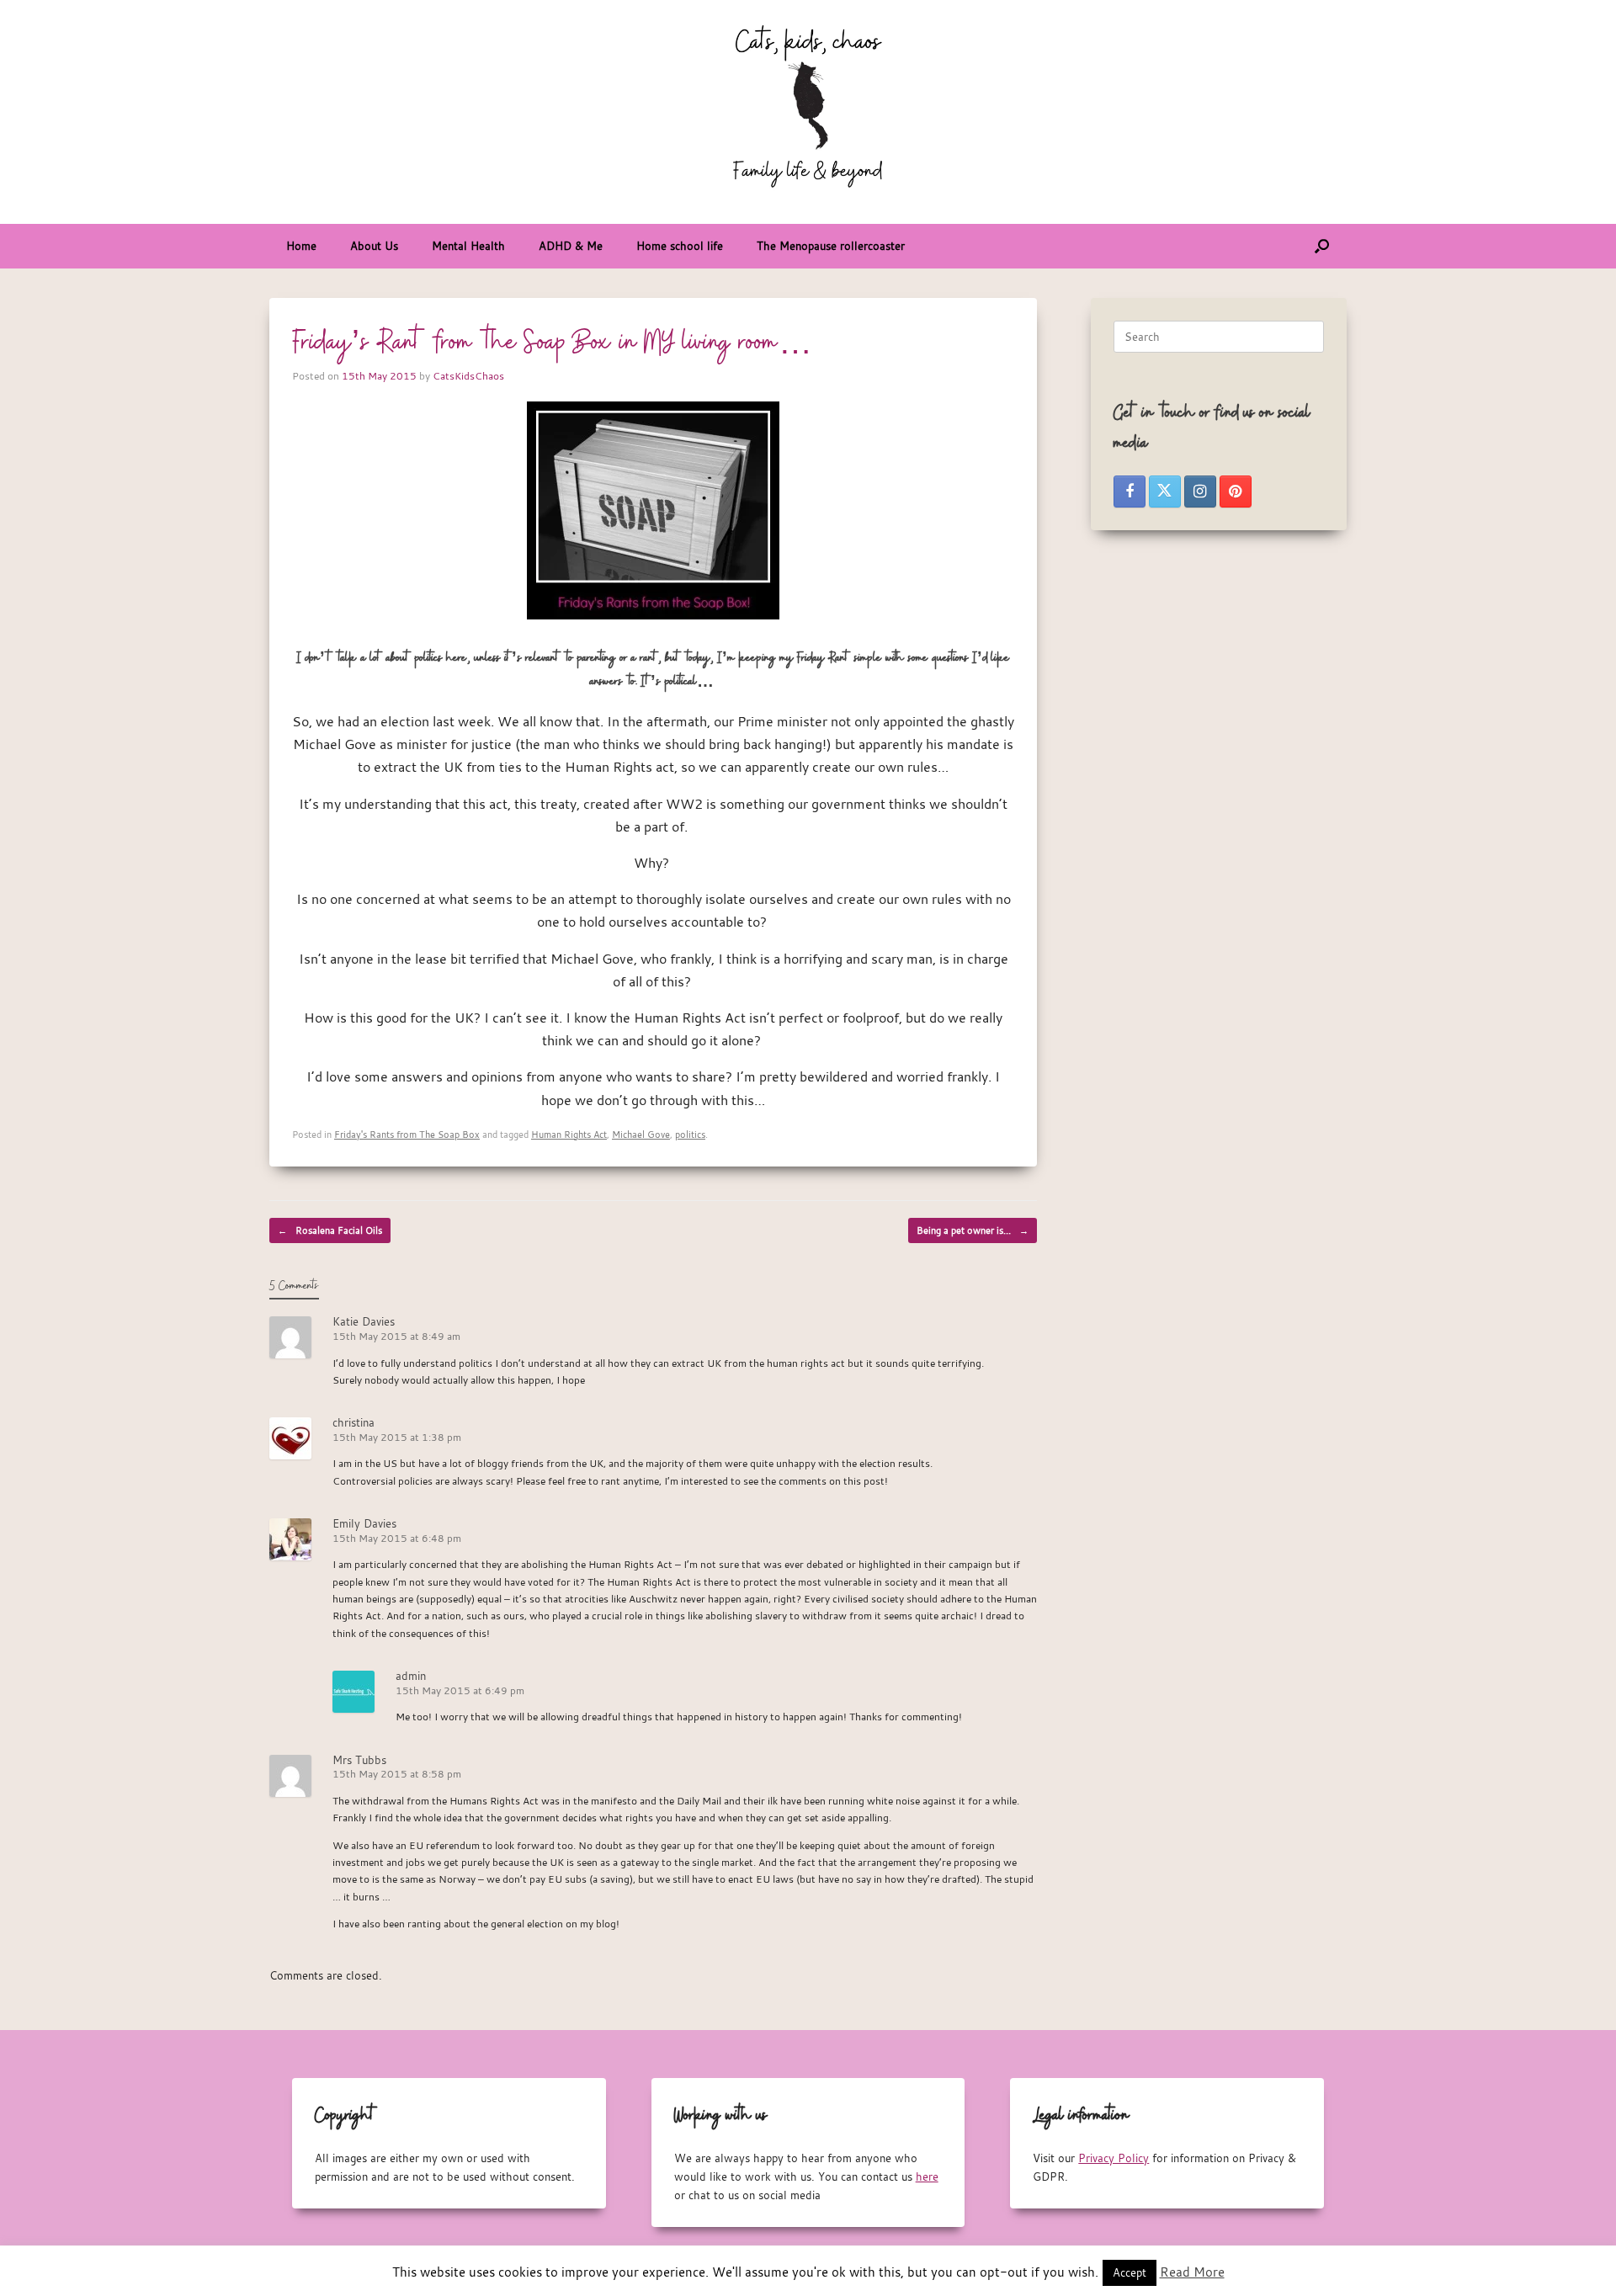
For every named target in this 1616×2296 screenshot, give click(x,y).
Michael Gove (641, 1134)
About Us (374, 246)
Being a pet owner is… (973, 1230)
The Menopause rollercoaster (831, 246)
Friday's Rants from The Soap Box (407, 1134)
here (927, 2176)
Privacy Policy (1114, 2158)
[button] (1322, 246)
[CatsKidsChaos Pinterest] (1236, 492)
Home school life (680, 246)
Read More (1192, 2272)
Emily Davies (364, 1523)
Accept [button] (1130, 2272)
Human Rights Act (569, 1134)
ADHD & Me (571, 246)
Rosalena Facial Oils (330, 1230)
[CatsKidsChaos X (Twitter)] (1165, 492)
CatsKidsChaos (468, 375)
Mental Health (468, 246)
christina (353, 1422)
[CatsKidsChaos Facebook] (1130, 492)
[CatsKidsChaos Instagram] (1200, 492)
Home (301, 246)
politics (690, 1134)
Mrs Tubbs (359, 1760)
